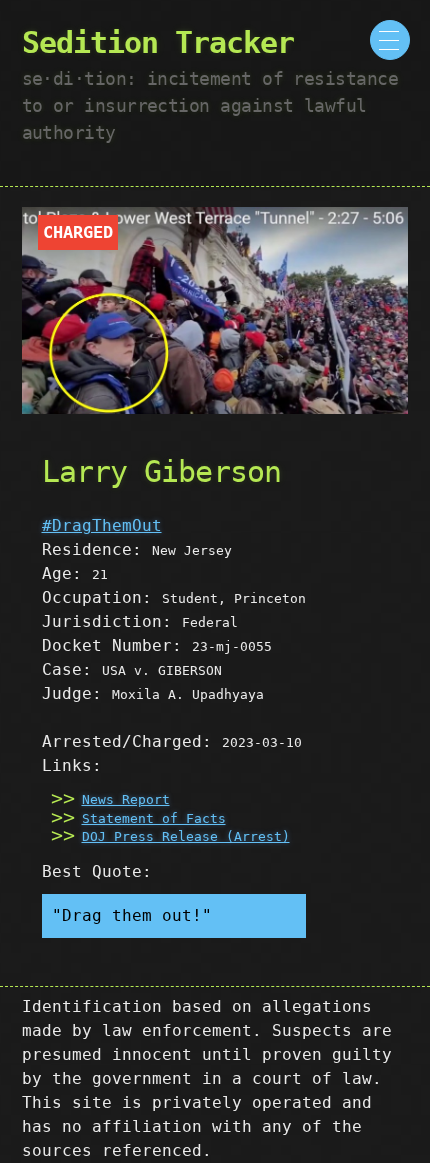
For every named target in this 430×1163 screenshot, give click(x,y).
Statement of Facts (154, 818)
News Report (126, 799)
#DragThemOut (102, 525)
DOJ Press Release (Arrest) (186, 836)
